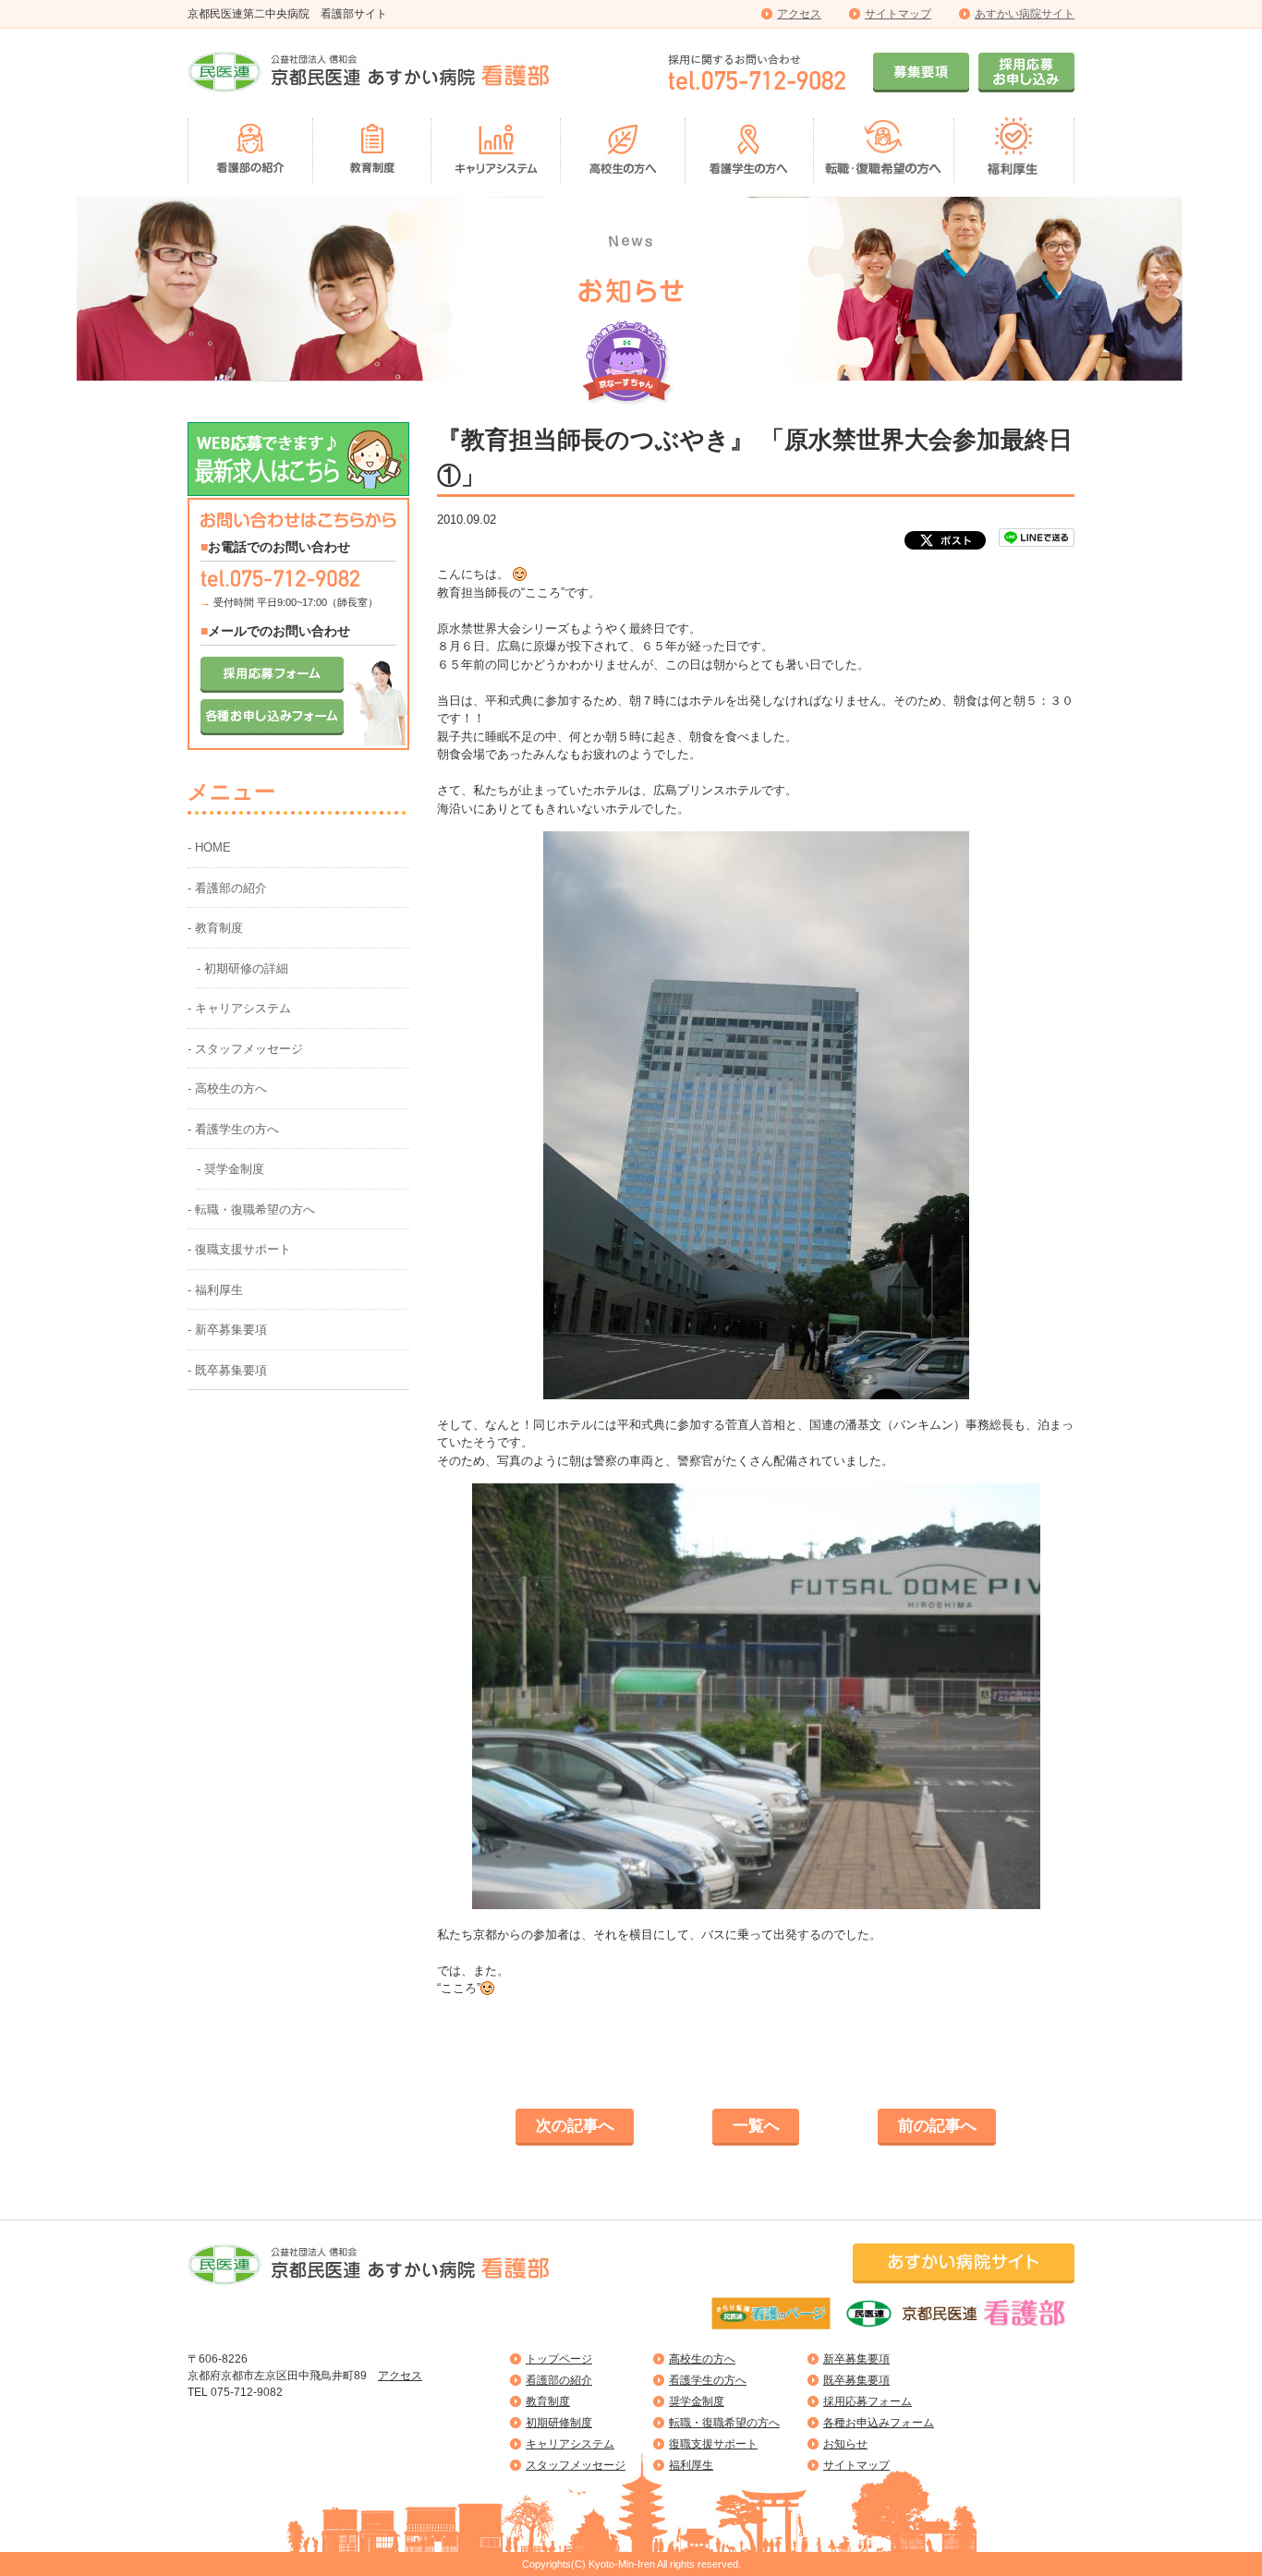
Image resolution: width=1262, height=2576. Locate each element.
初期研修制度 (559, 2423)
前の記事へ (937, 2126)
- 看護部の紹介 (227, 888)
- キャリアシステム (239, 1008)
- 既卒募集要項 (227, 1370)
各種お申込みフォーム (879, 2423)
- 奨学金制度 (231, 1169)
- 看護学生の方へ (233, 1129)
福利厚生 (691, 2465)
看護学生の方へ (708, 2380)
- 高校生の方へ (227, 1088)
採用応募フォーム (868, 2401)
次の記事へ (575, 2126)
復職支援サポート (713, 2444)
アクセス (799, 14)
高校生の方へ (702, 2359)
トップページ (559, 2359)
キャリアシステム (570, 2444)
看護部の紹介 (559, 2380)
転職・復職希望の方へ (724, 2423)
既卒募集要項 (856, 2380)
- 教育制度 (215, 928)
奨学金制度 (697, 2401)
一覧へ (756, 2126)
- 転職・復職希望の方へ (251, 1209)
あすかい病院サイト (1025, 14)
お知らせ (845, 2444)
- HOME (209, 847)
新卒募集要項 (856, 2359)
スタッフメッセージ (576, 2465)
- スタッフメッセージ (245, 1049)
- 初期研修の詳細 (243, 968)
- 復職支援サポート (239, 1249)
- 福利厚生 (215, 1290)
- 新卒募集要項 (227, 1330)
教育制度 (548, 2401)
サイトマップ (898, 14)
